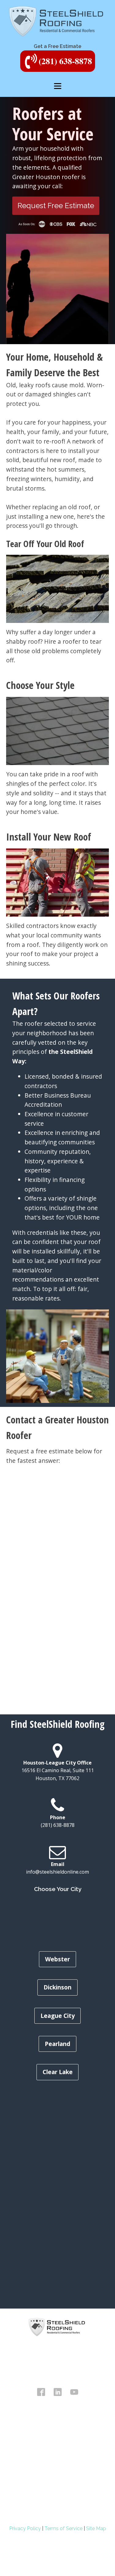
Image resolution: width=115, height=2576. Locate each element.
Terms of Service (63, 2528)
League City (58, 2016)
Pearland (57, 2044)
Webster (57, 1959)
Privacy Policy (25, 2528)
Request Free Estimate (56, 206)
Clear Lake (58, 2072)
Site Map (96, 2528)
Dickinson (57, 1987)
